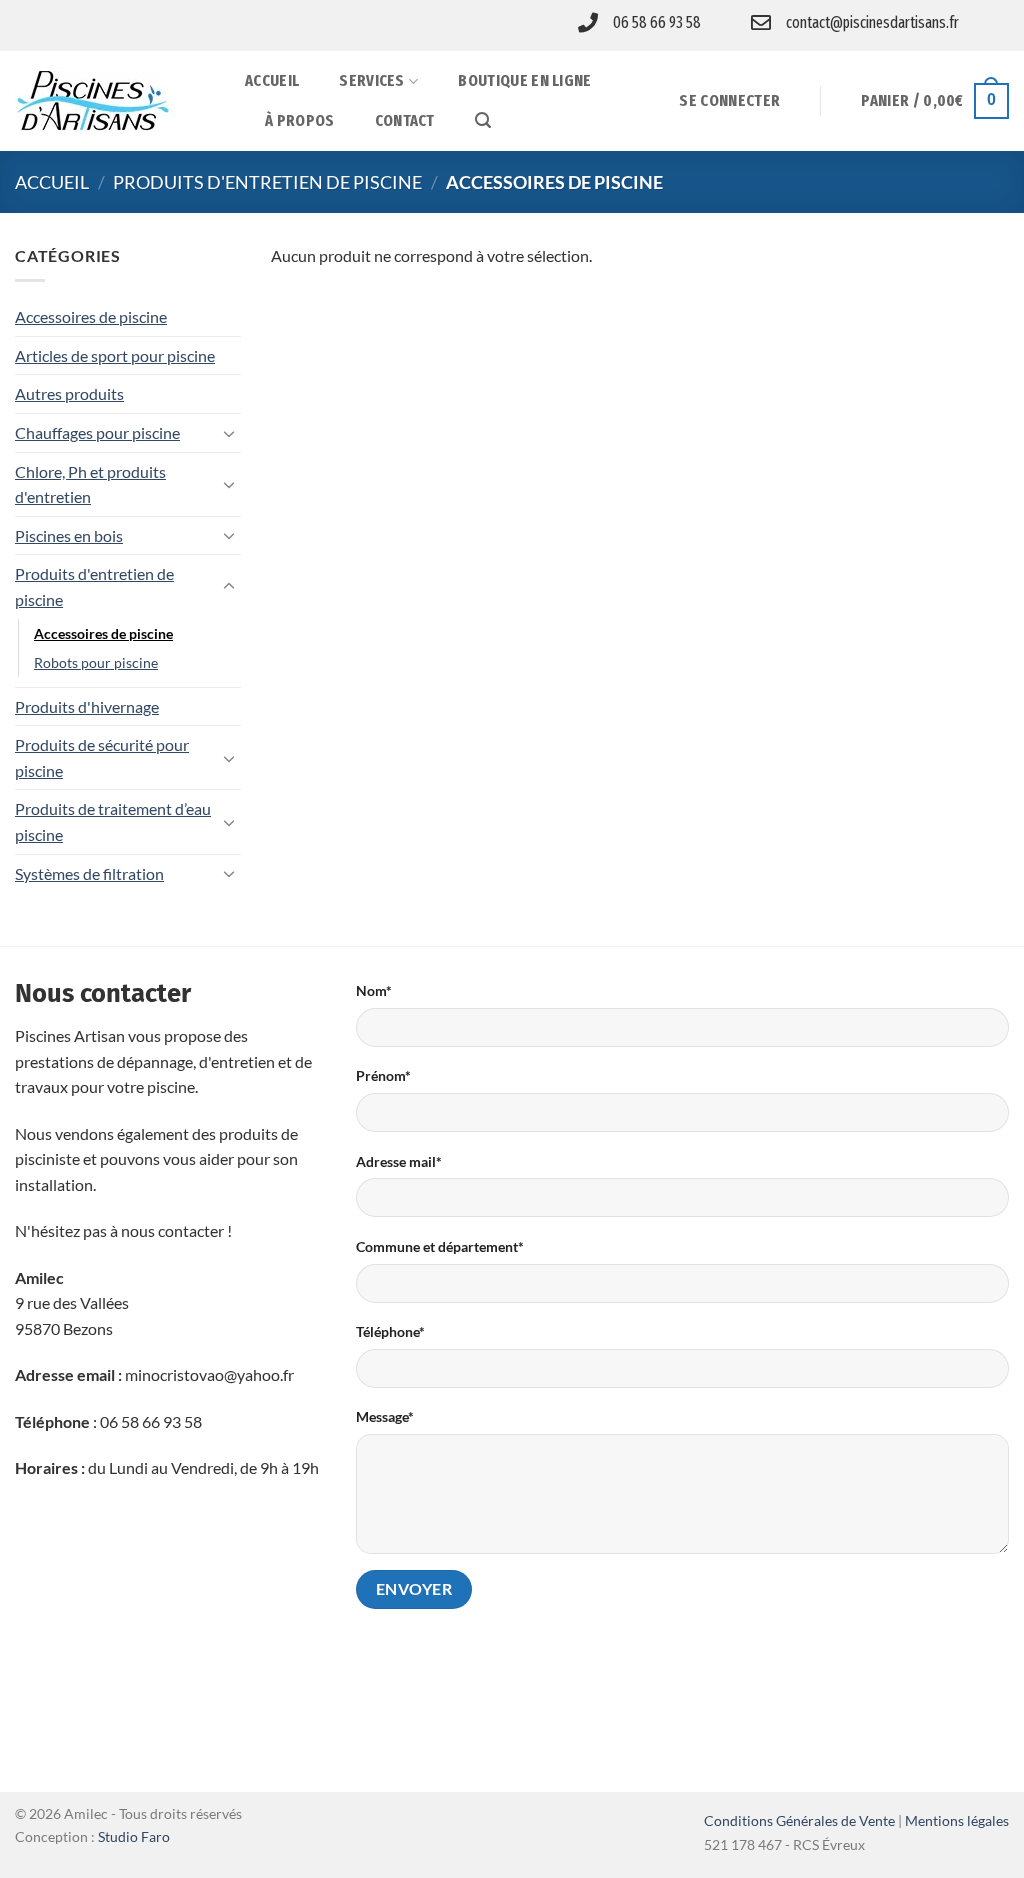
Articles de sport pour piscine (115, 355)
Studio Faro (134, 1836)
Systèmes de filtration (89, 873)
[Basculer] (229, 433)
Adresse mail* (399, 1161)
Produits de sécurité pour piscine (102, 757)
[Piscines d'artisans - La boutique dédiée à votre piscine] (115, 101)
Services (372, 80)
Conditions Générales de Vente (799, 1820)
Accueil (272, 80)
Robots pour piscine (96, 662)
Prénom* (383, 1075)
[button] (483, 120)
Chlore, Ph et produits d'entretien (90, 484)
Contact (405, 120)
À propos (300, 120)
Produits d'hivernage (87, 706)
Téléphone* (390, 1331)
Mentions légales (957, 1820)
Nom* (374, 990)
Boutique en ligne (524, 80)
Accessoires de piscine (91, 316)
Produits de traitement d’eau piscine (113, 821)
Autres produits (69, 393)
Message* (385, 1416)
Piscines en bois (69, 535)
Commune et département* (440, 1246)
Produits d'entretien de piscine (267, 182)
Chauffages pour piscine (97, 432)
